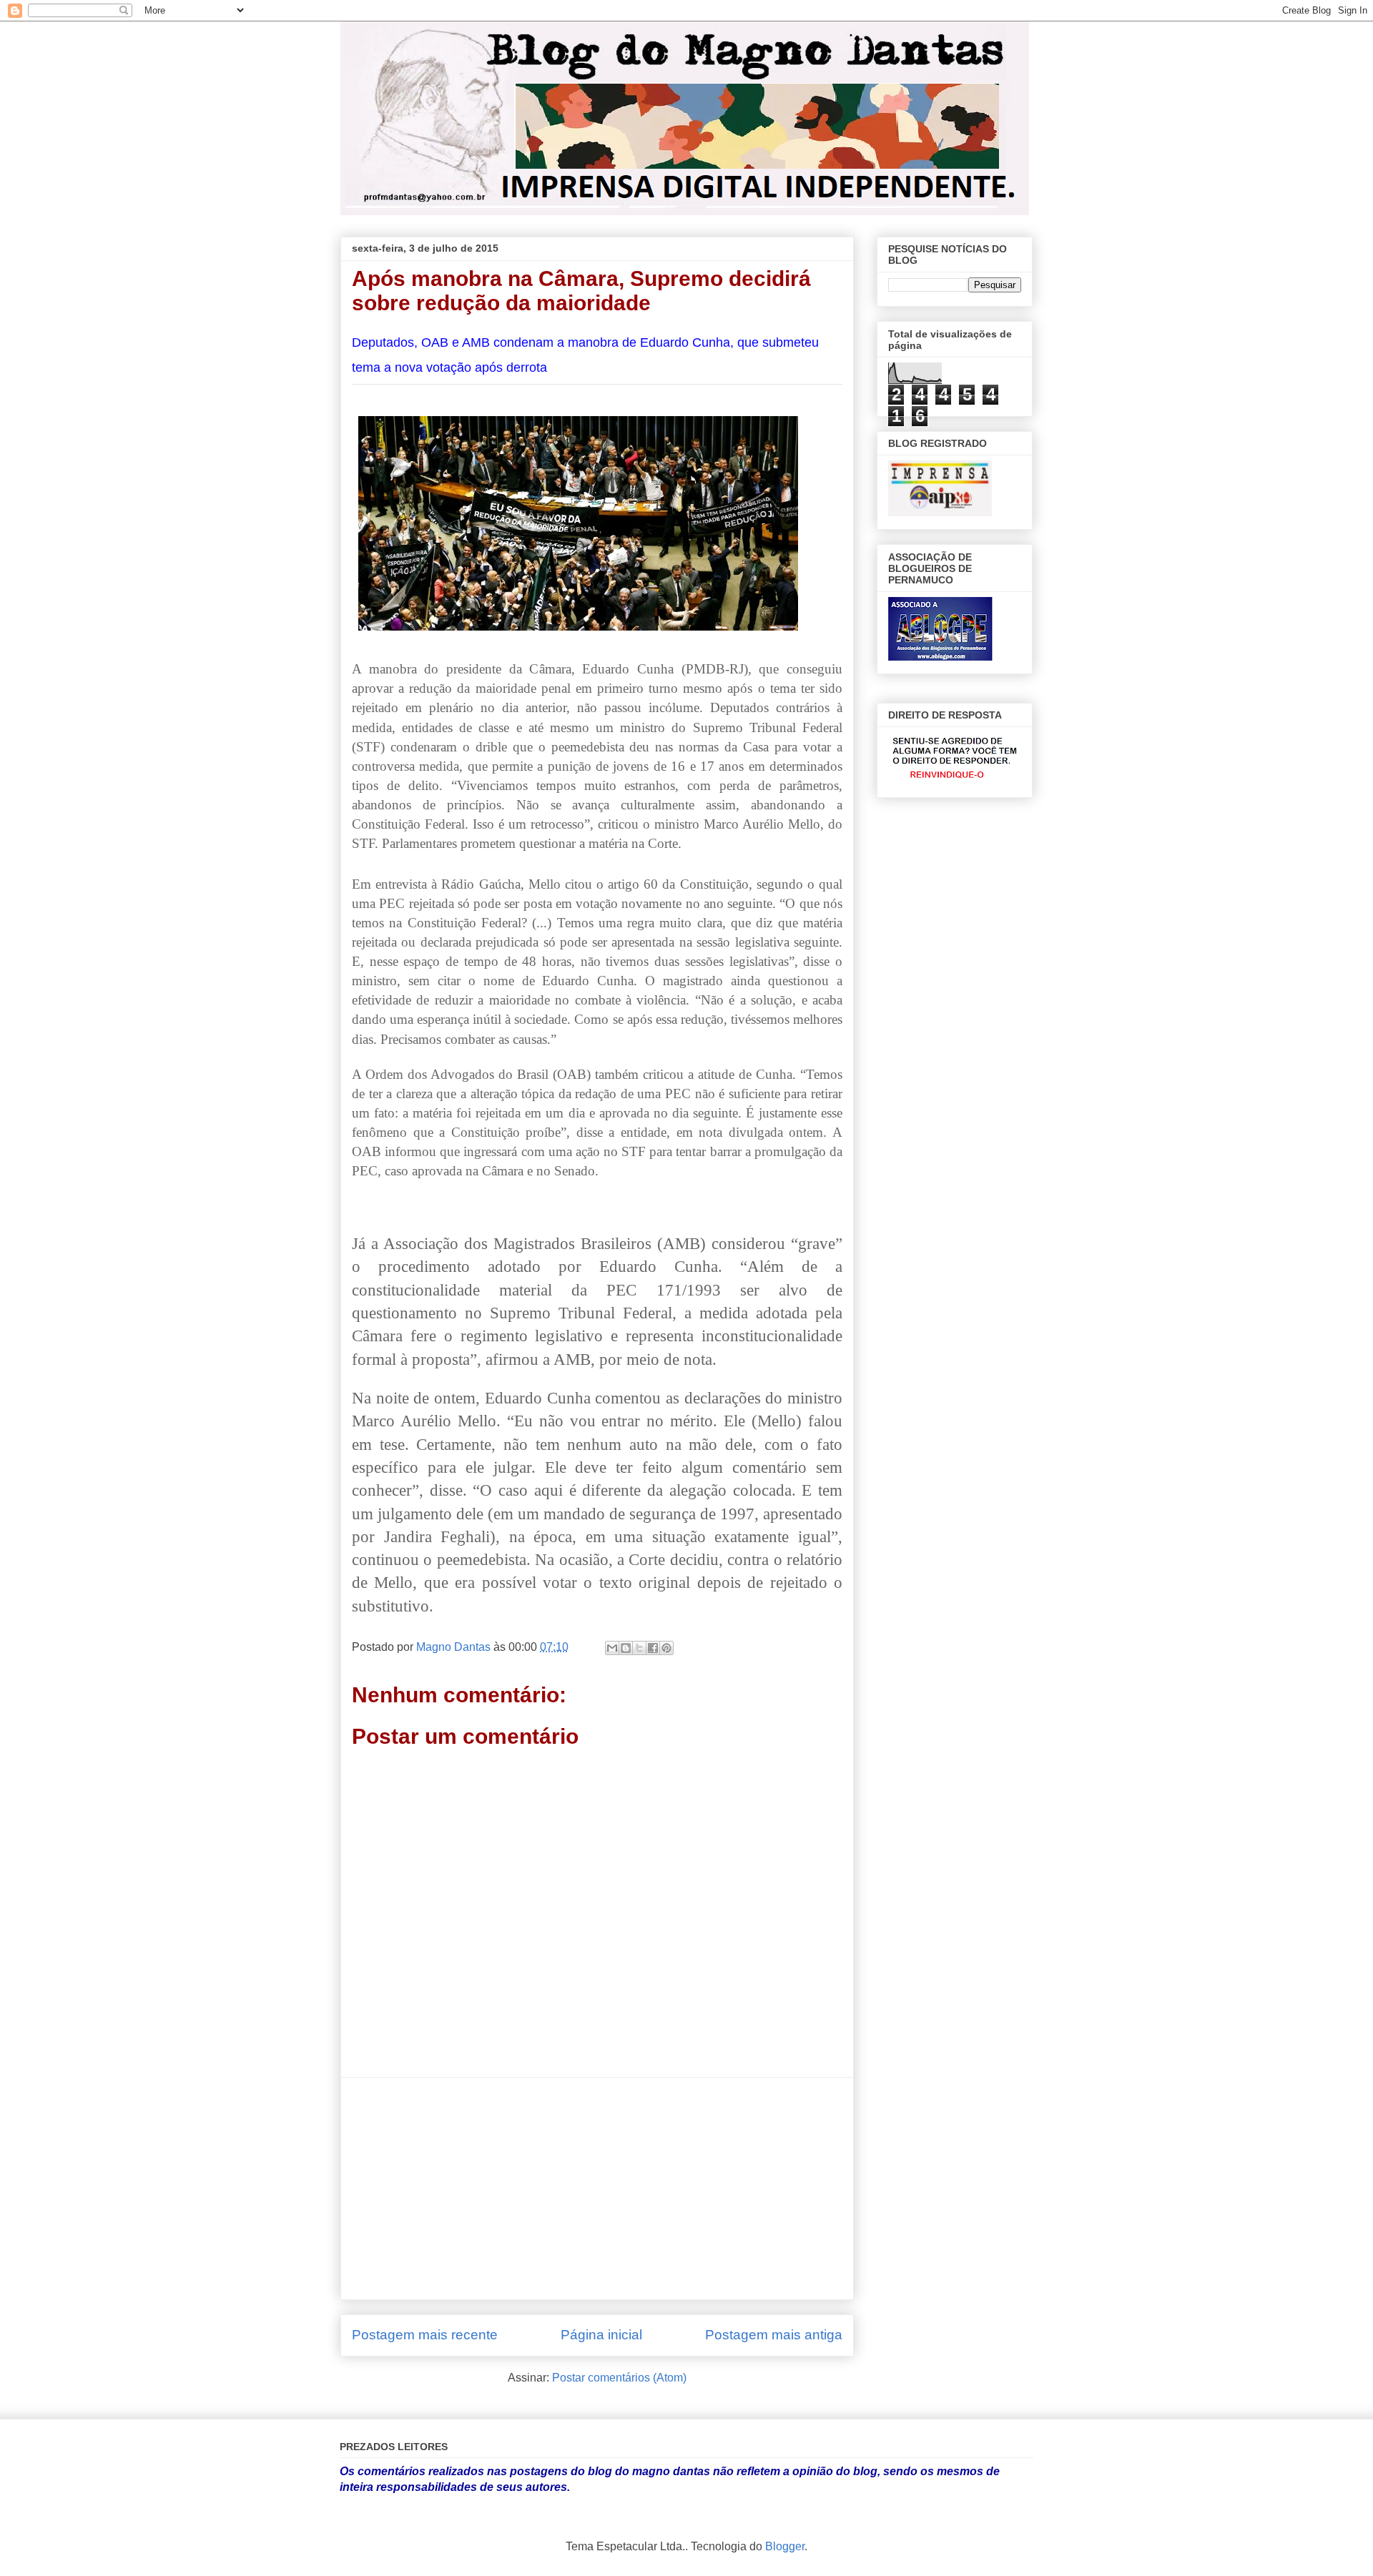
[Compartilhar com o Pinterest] (666, 1648)
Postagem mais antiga (774, 2335)
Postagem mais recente (425, 2335)
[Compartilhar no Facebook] (653, 1648)
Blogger (785, 2546)
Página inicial (601, 2335)
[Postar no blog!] (626, 1648)
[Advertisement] (597, 2188)
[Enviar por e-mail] (612, 1648)
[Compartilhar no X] (639, 1648)
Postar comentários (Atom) (619, 2378)
